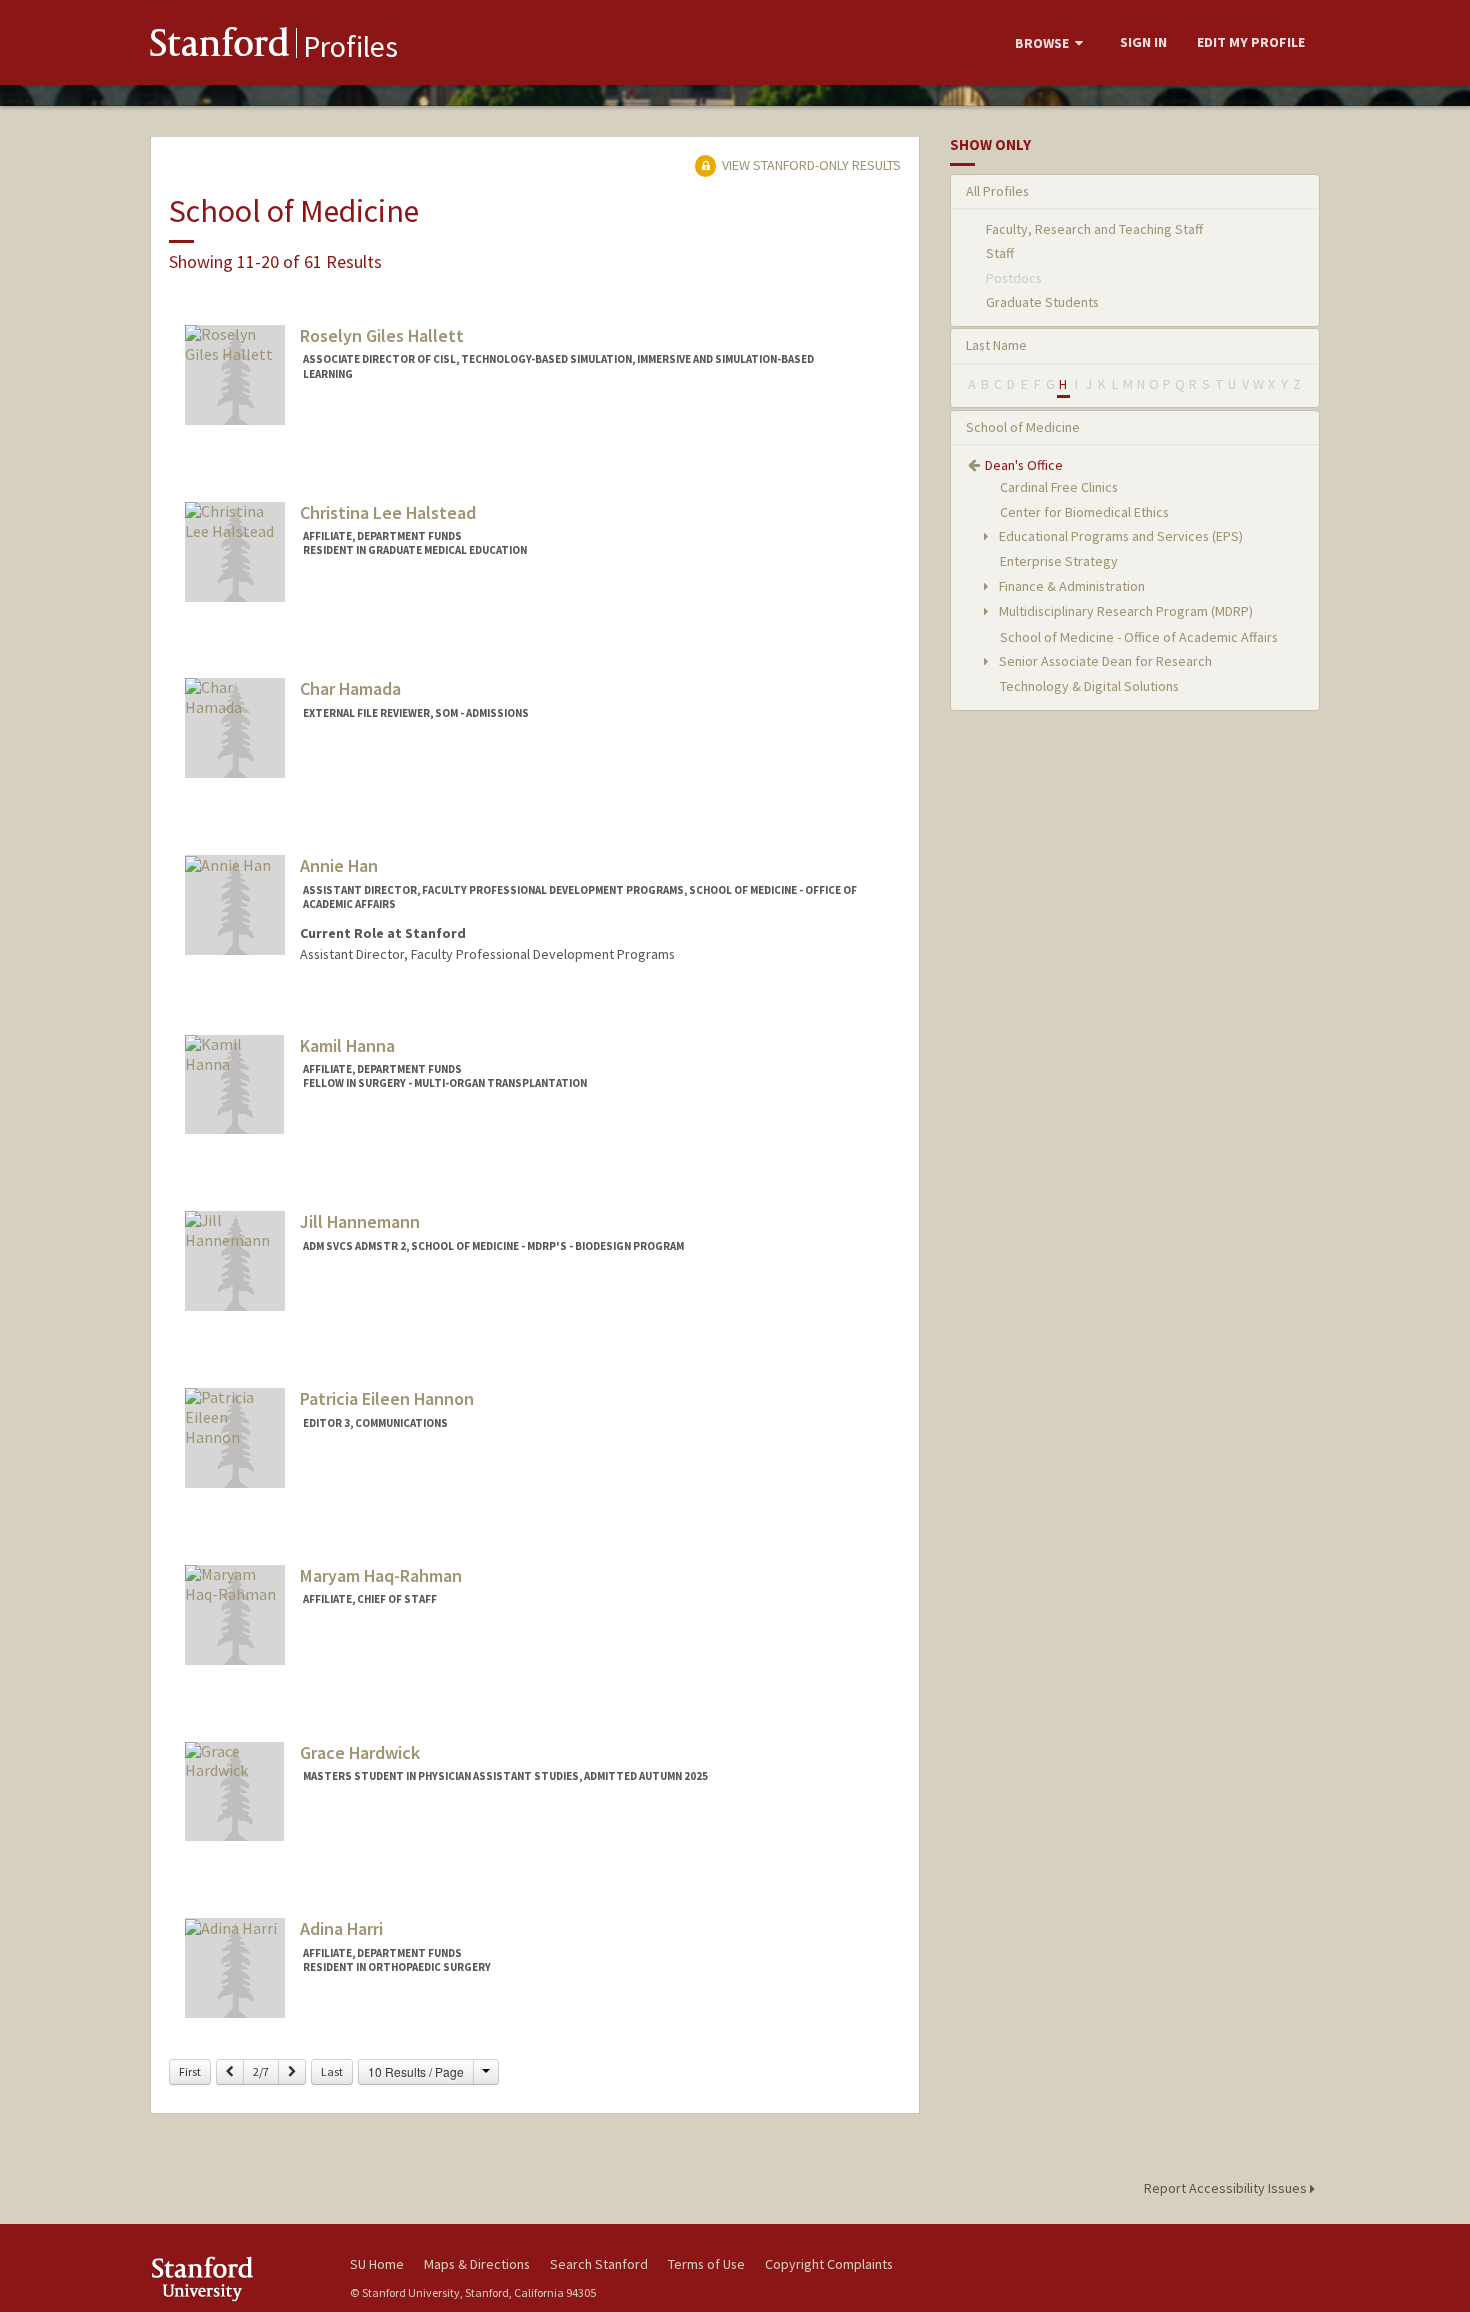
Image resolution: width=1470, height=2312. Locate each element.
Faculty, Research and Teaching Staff (1094, 229)
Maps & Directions (477, 2264)
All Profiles (997, 191)
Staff (1000, 253)
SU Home (377, 2264)
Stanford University (235, 2278)
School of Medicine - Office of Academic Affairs (1139, 637)
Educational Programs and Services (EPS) (1119, 536)
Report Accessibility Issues (1227, 2188)
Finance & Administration (1070, 586)
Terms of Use (706, 2264)
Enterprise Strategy (1059, 561)
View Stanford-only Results (810, 165)
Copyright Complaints (829, 2264)
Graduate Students (1042, 302)
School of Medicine (1023, 427)
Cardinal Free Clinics (1059, 487)
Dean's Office (1024, 465)
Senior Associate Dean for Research (1104, 661)
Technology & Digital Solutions (1089, 686)
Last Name (996, 345)
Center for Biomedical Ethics (1084, 512)
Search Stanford (599, 2264)
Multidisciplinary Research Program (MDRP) (1124, 611)
